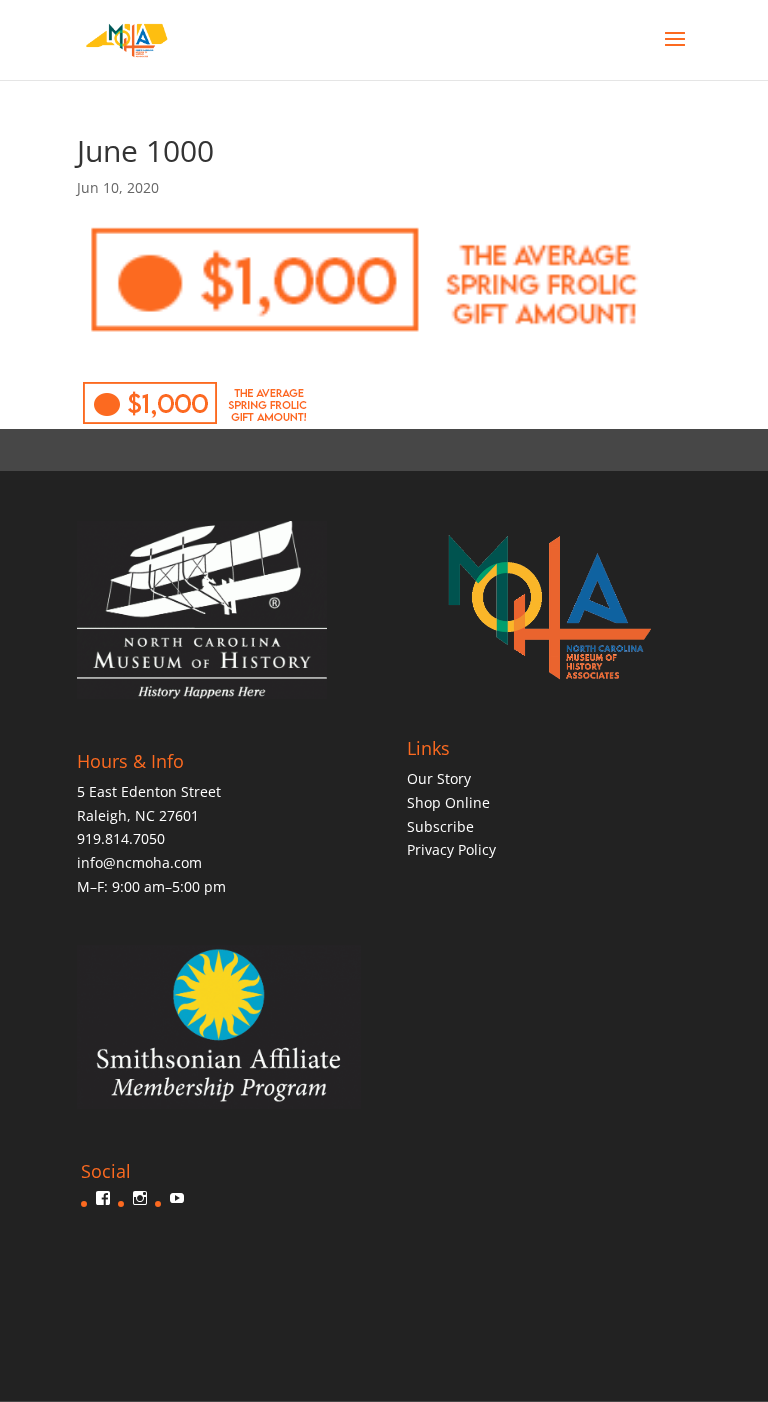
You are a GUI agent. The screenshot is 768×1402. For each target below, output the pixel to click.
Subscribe (440, 826)
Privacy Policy (451, 849)
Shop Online (448, 802)
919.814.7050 (121, 838)
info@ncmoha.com (139, 862)
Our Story (439, 778)
